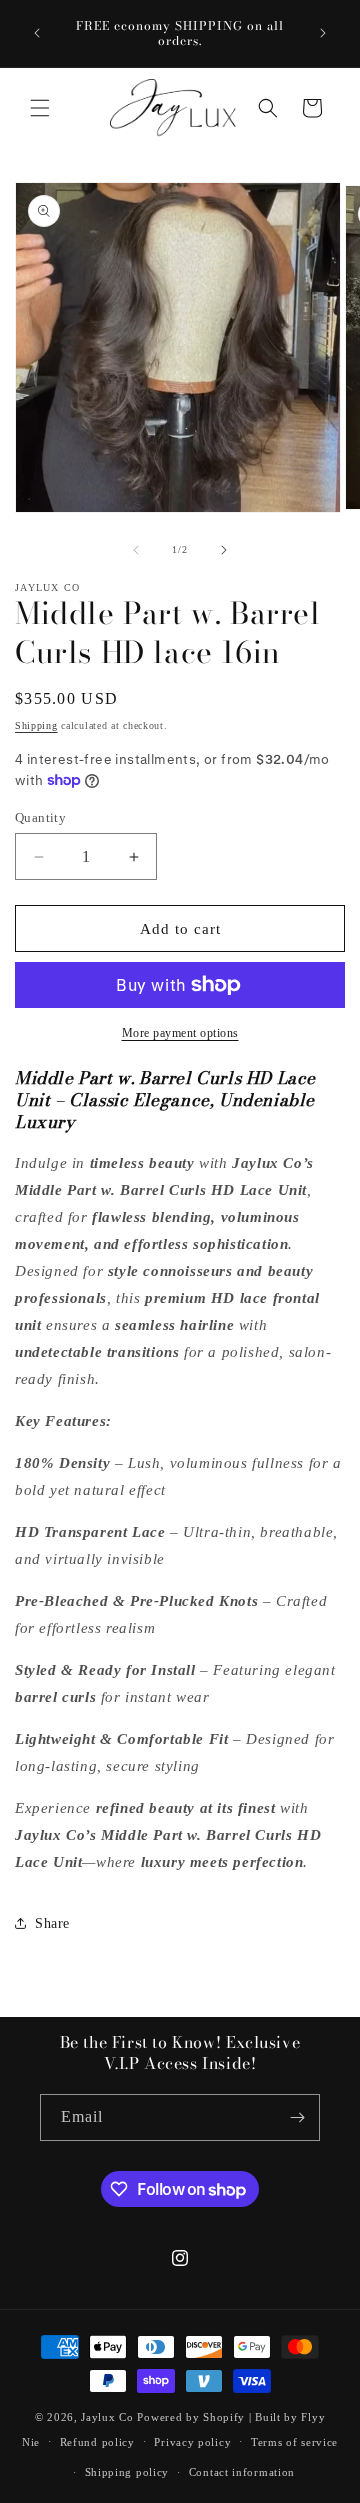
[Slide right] (224, 550)
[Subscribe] (297, 2117)
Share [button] (52, 1923)
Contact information (242, 2472)
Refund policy (97, 2442)
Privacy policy (192, 2442)
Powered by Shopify (191, 2417)
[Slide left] (136, 550)
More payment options (180, 1033)
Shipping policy (127, 2472)
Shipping (36, 725)
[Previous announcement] (37, 33)
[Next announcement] (323, 33)
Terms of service (294, 2442)
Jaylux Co (107, 2417)
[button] (40, 108)
